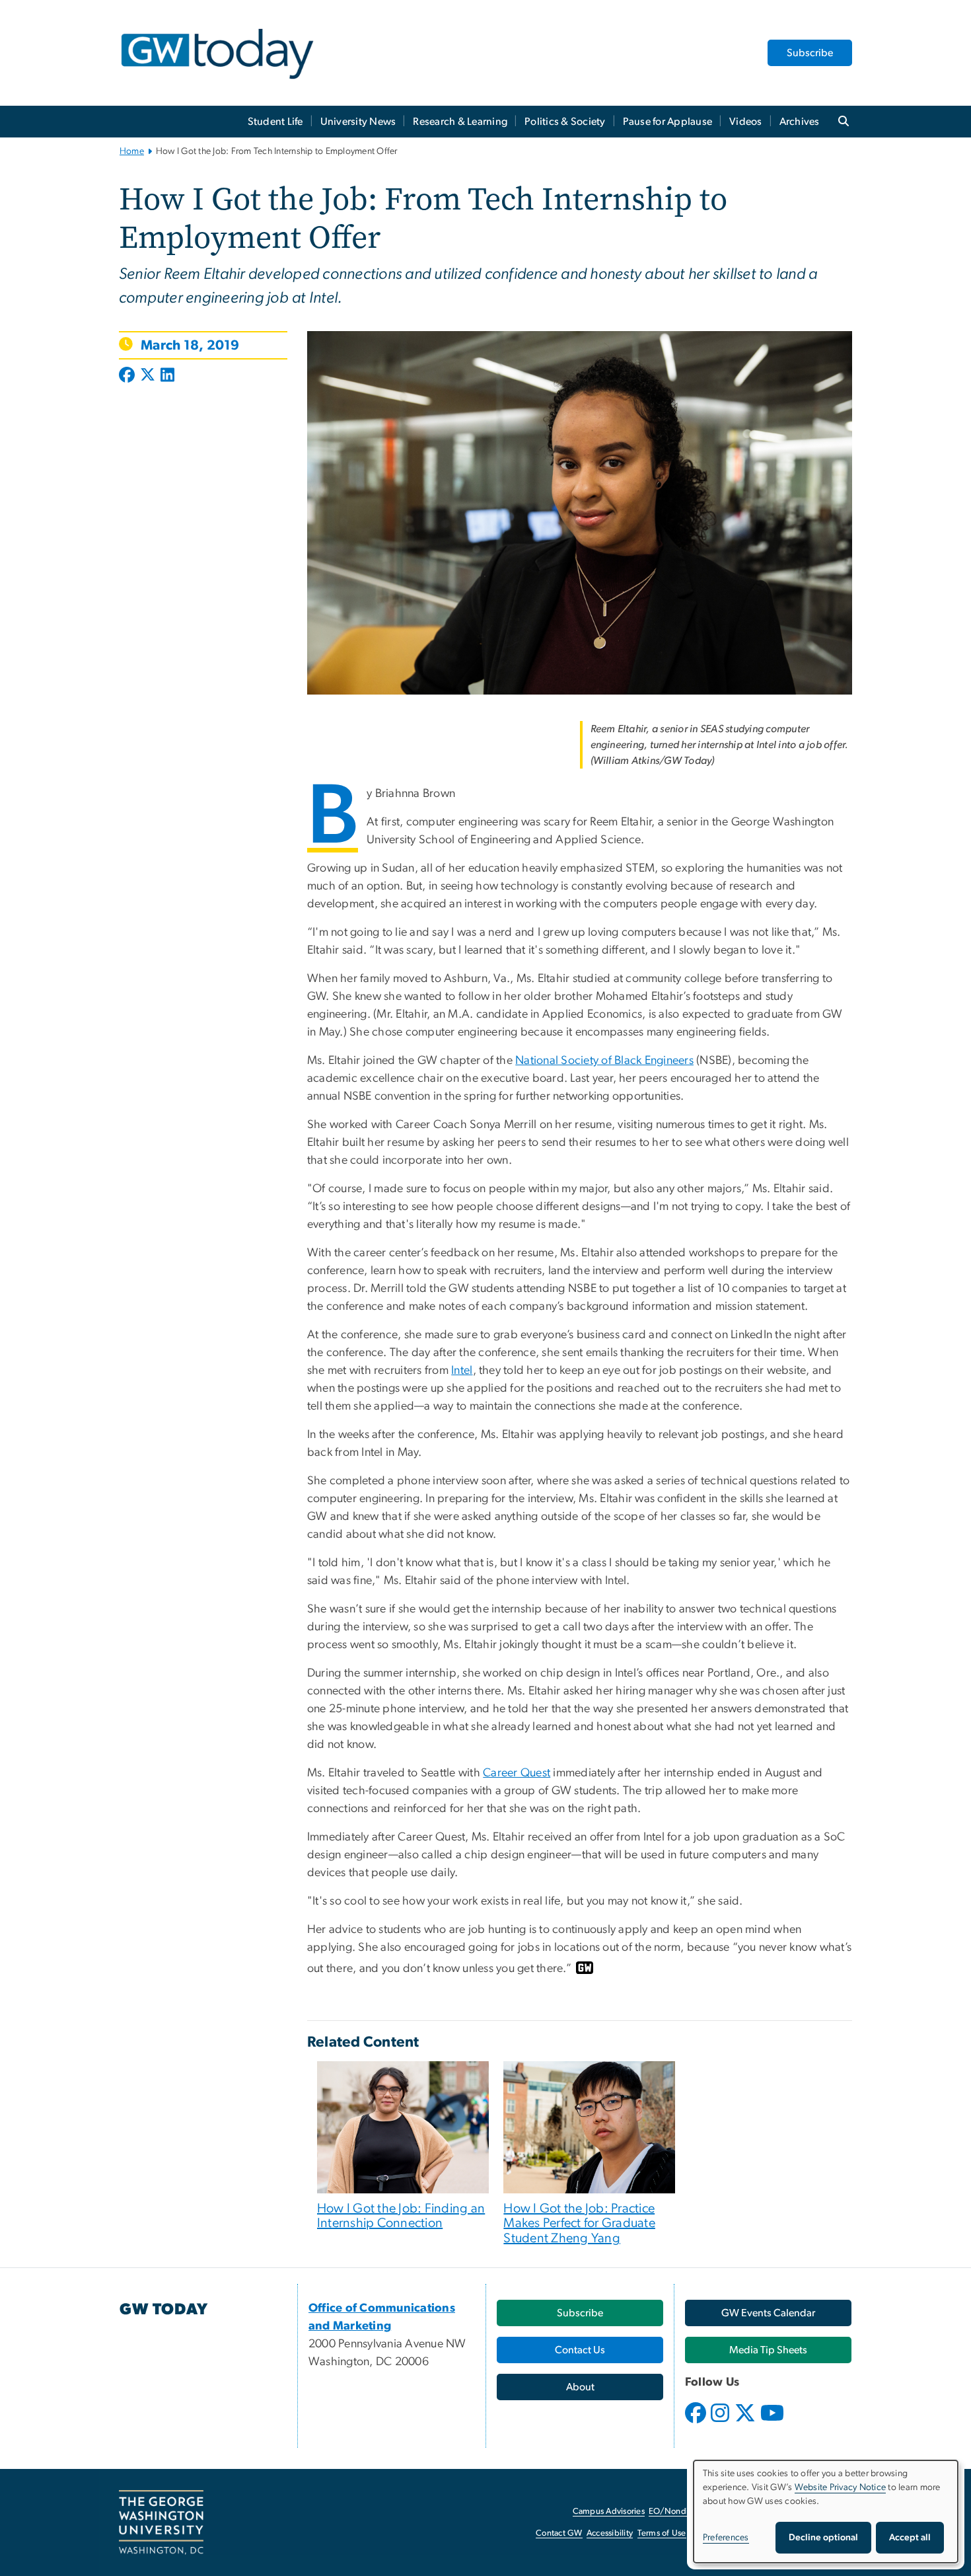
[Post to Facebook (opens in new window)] (128, 376)
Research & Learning (460, 122)
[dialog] (826, 2512)
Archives (800, 122)
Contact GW (559, 2533)
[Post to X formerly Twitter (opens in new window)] (148, 376)
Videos (746, 122)
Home (132, 151)
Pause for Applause (668, 122)
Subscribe (810, 53)
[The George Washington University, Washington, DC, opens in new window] (161, 2522)
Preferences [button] (726, 2538)
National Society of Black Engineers (604, 1061)
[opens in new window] (697, 2423)
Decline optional (823, 2538)
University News (358, 122)
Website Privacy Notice (841, 2487)
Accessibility (610, 2533)
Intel (462, 1371)
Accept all (910, 2538)
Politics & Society (565, 122)
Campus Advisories (609, 2512)
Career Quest (517, 1773)
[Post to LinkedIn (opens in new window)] (167, 376)
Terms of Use (662, 2533)
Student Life (275, 122)
